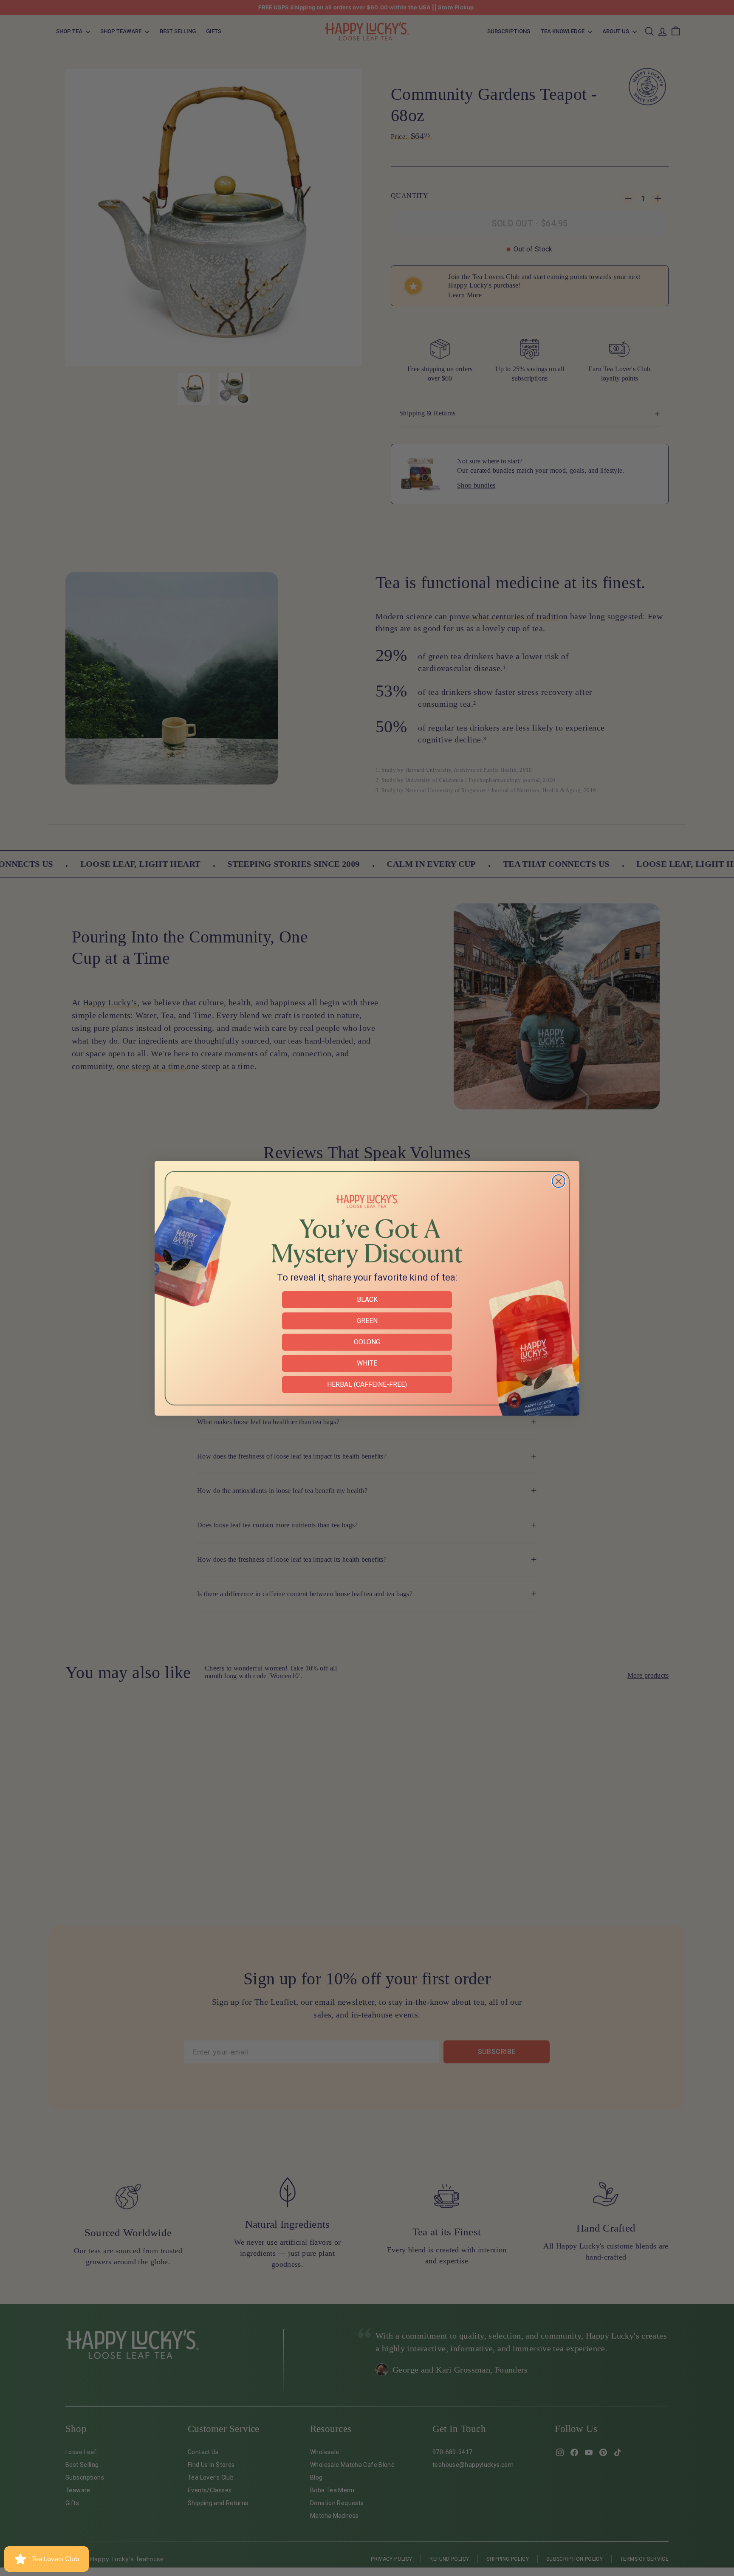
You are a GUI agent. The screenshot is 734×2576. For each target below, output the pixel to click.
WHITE (367, 1363)
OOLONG (367, 1342)
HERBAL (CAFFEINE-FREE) (367, 1384)
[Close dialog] (559, 1181)
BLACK (367, 1299)
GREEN (367, 1321)
